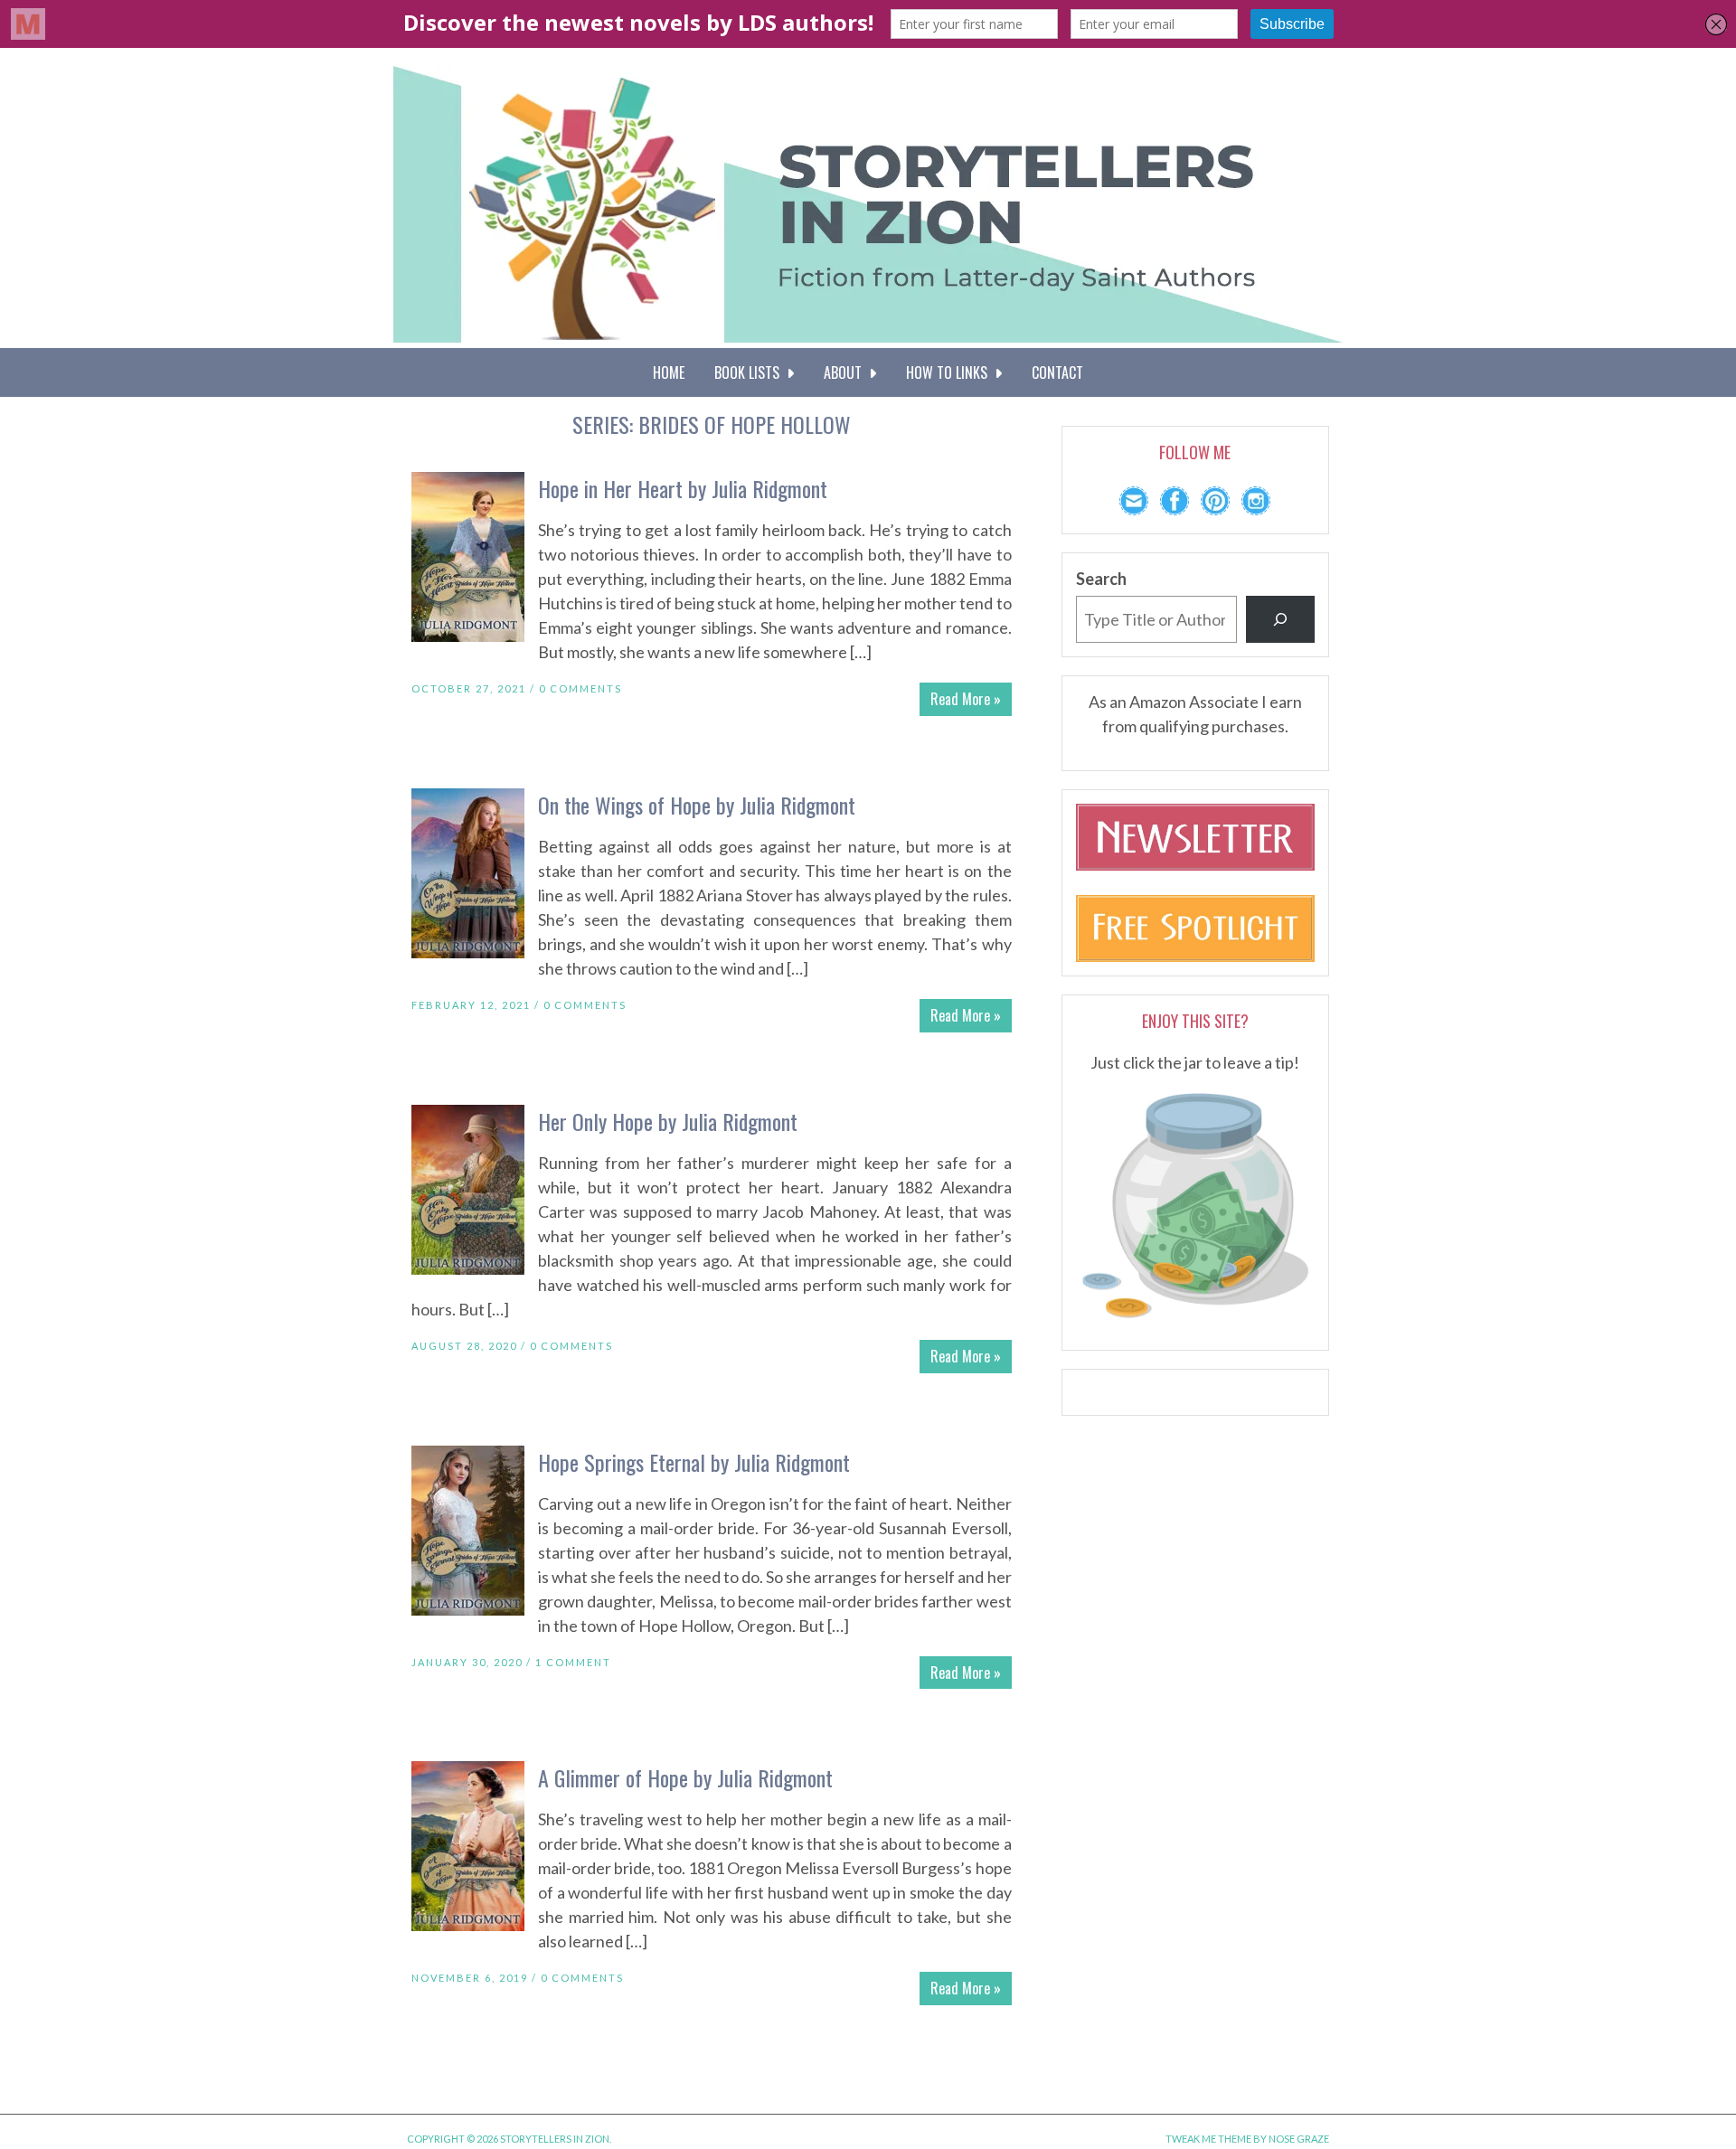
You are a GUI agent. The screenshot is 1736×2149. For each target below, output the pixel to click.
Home (669, 372)
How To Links (950, 372)
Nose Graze (1299, 2139)
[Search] (1280, 619)
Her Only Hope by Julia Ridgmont (668, 1121)
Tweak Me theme (1208, 2139)
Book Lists (750, 372)
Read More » (966, 699)
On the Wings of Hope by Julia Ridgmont (697, 805)
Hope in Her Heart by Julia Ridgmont (683, 488)
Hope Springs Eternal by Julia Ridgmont (694, 1462)
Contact (1057, 372)
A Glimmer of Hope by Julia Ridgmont (685, 1777)
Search (1101, 579)
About (846, 372)
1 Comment (573, 1662)
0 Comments (580, 688)
